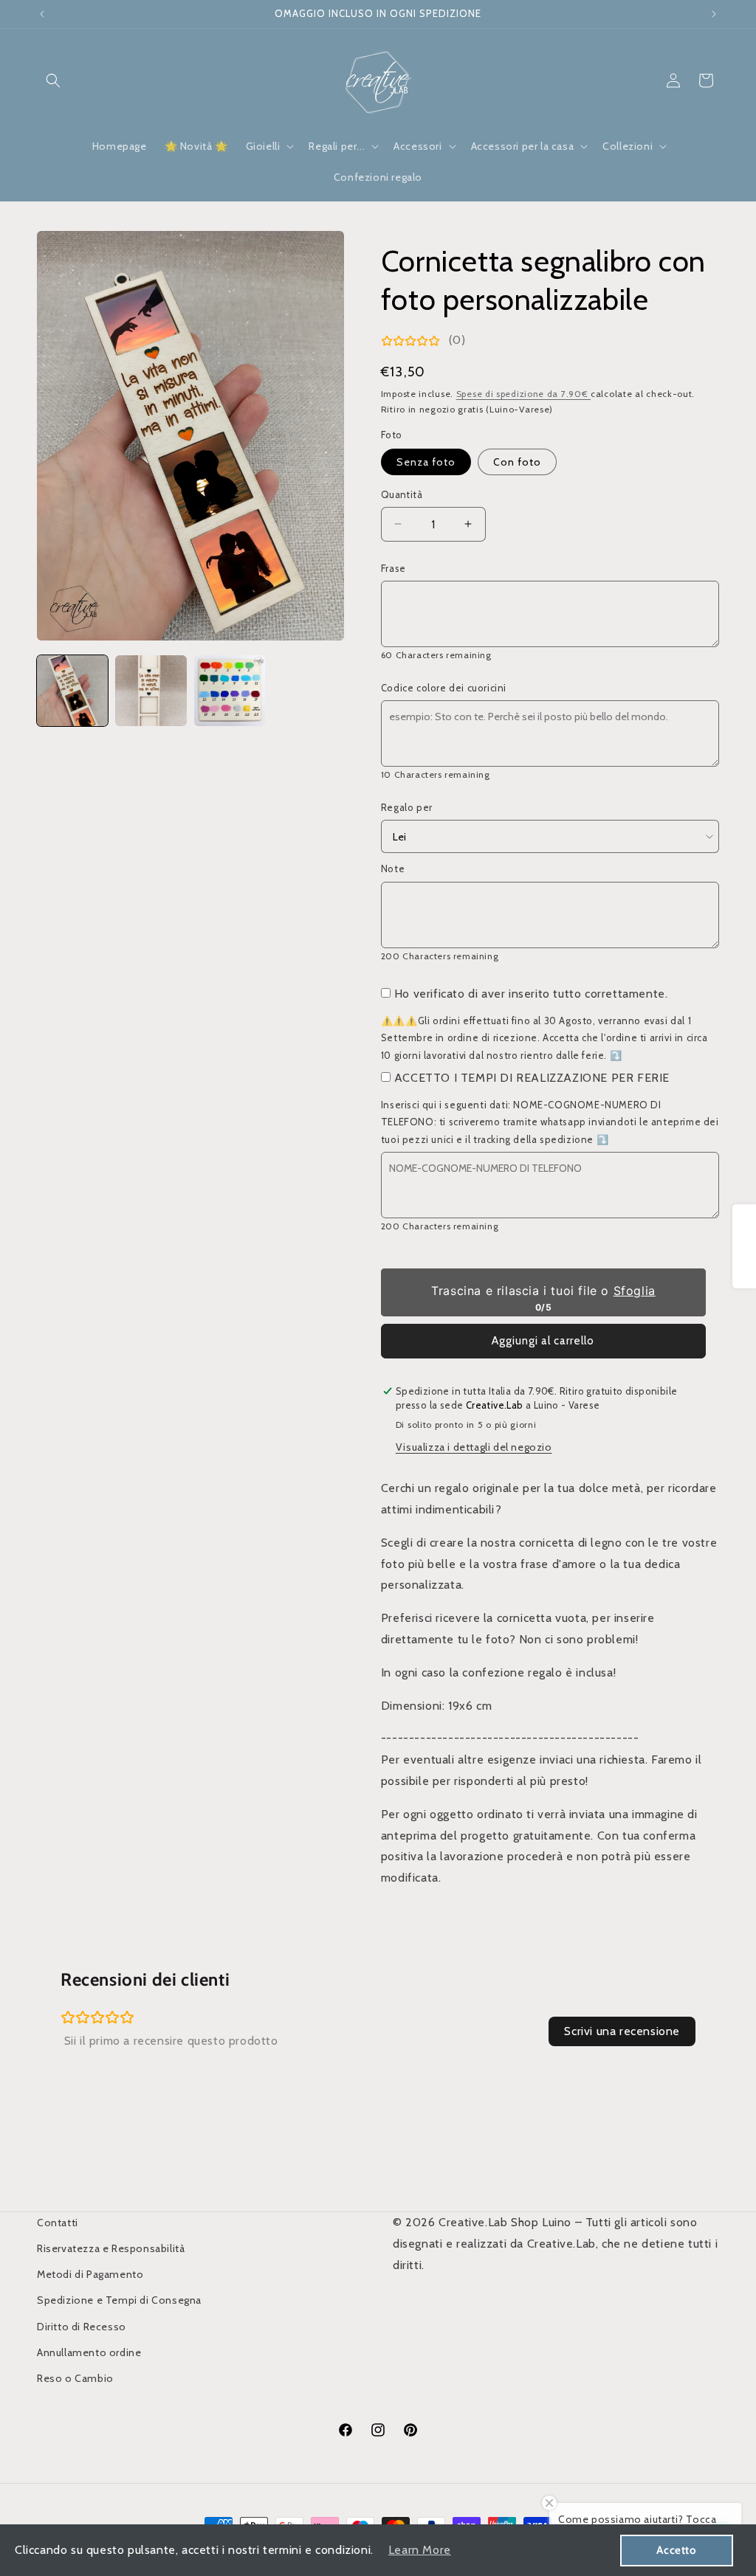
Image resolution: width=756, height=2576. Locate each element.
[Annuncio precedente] (42, 14)
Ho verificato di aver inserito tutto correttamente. (531, 994)
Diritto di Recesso (82, 2327)
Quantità (402, 494)
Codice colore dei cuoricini (444, 688)
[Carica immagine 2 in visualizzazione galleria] (151, 691)
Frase (394, 568)
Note (393, 869)
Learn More (420, 2550)
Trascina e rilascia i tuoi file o (543, 1291)
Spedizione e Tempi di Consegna (119, 2300)
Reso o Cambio (75, 2378)
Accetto (676, 2550)
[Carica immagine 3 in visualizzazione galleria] (230, 691)
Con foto (517, 462)
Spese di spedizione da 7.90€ (523, 394)
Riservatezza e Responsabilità (111, 2248)
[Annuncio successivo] (714, 14)
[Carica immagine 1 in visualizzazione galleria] (72, 691)
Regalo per (407, 807)
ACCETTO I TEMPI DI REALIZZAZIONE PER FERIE (532, 1078)
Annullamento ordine (89, 2352)
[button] (53, 80)
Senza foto (426, 462)
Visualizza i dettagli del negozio (474, 1447)
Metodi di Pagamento (90, 2274)
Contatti (58, 2223)
